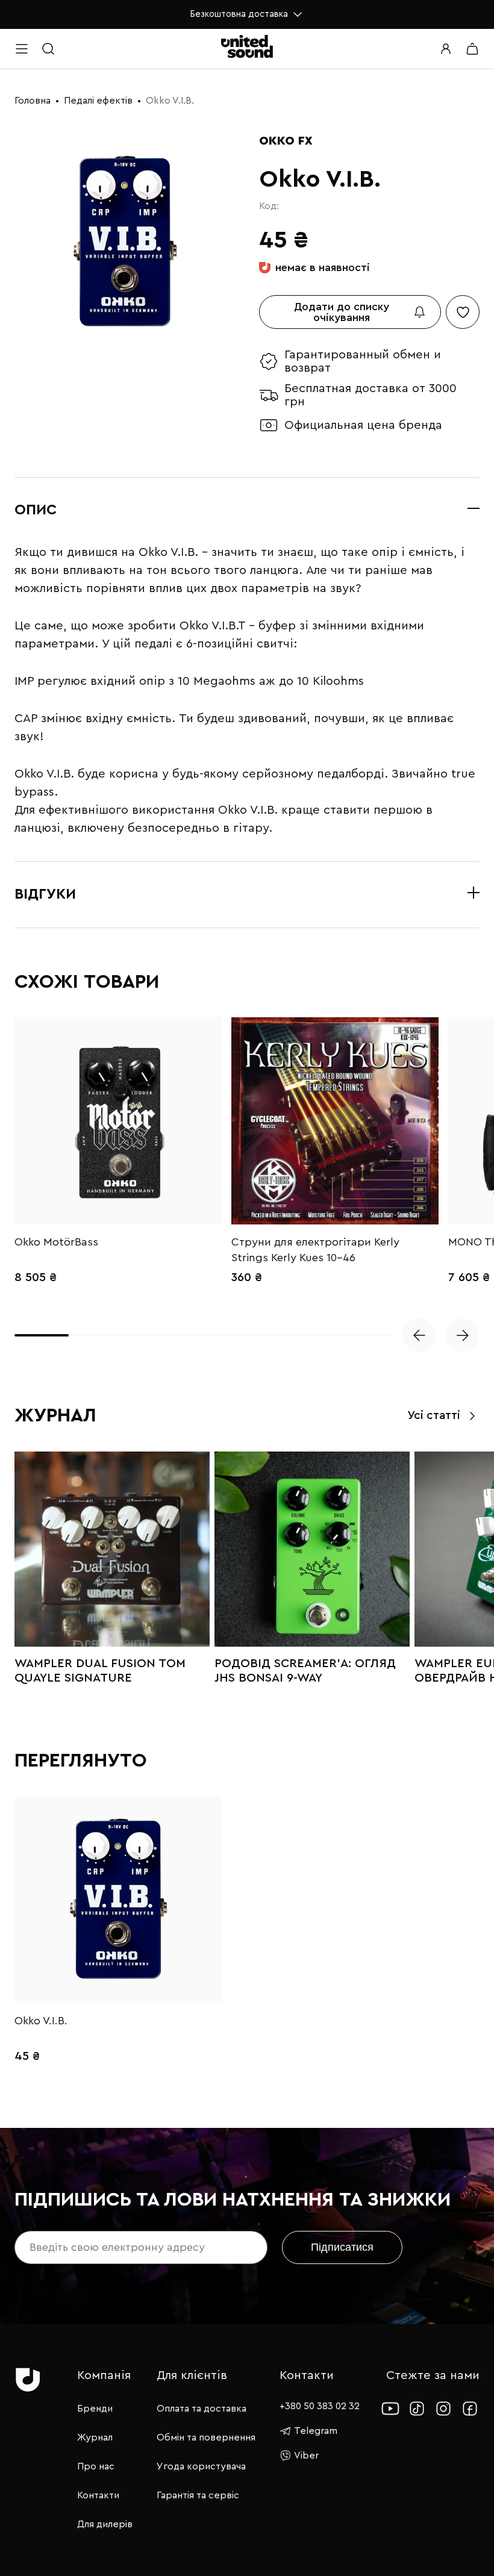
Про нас (96, 2466)
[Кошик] (472, 49)
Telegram (316, 2431)
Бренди (95, 2409)
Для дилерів (105, 2524)
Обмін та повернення (206, 2437)
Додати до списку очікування (342, 312)
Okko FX (286, 141)
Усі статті (434, 1416)
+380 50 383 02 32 (320, 2406)
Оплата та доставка (202, 2409)
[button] (419, 1335)
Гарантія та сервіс (198, 2495)
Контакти (98, 2495)
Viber (306, 2456)
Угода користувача (201, 2466)
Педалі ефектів (98, 101)
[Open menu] (22, 49)
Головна (33, 101)
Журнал (95, 2437)
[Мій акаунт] (446, 49)
